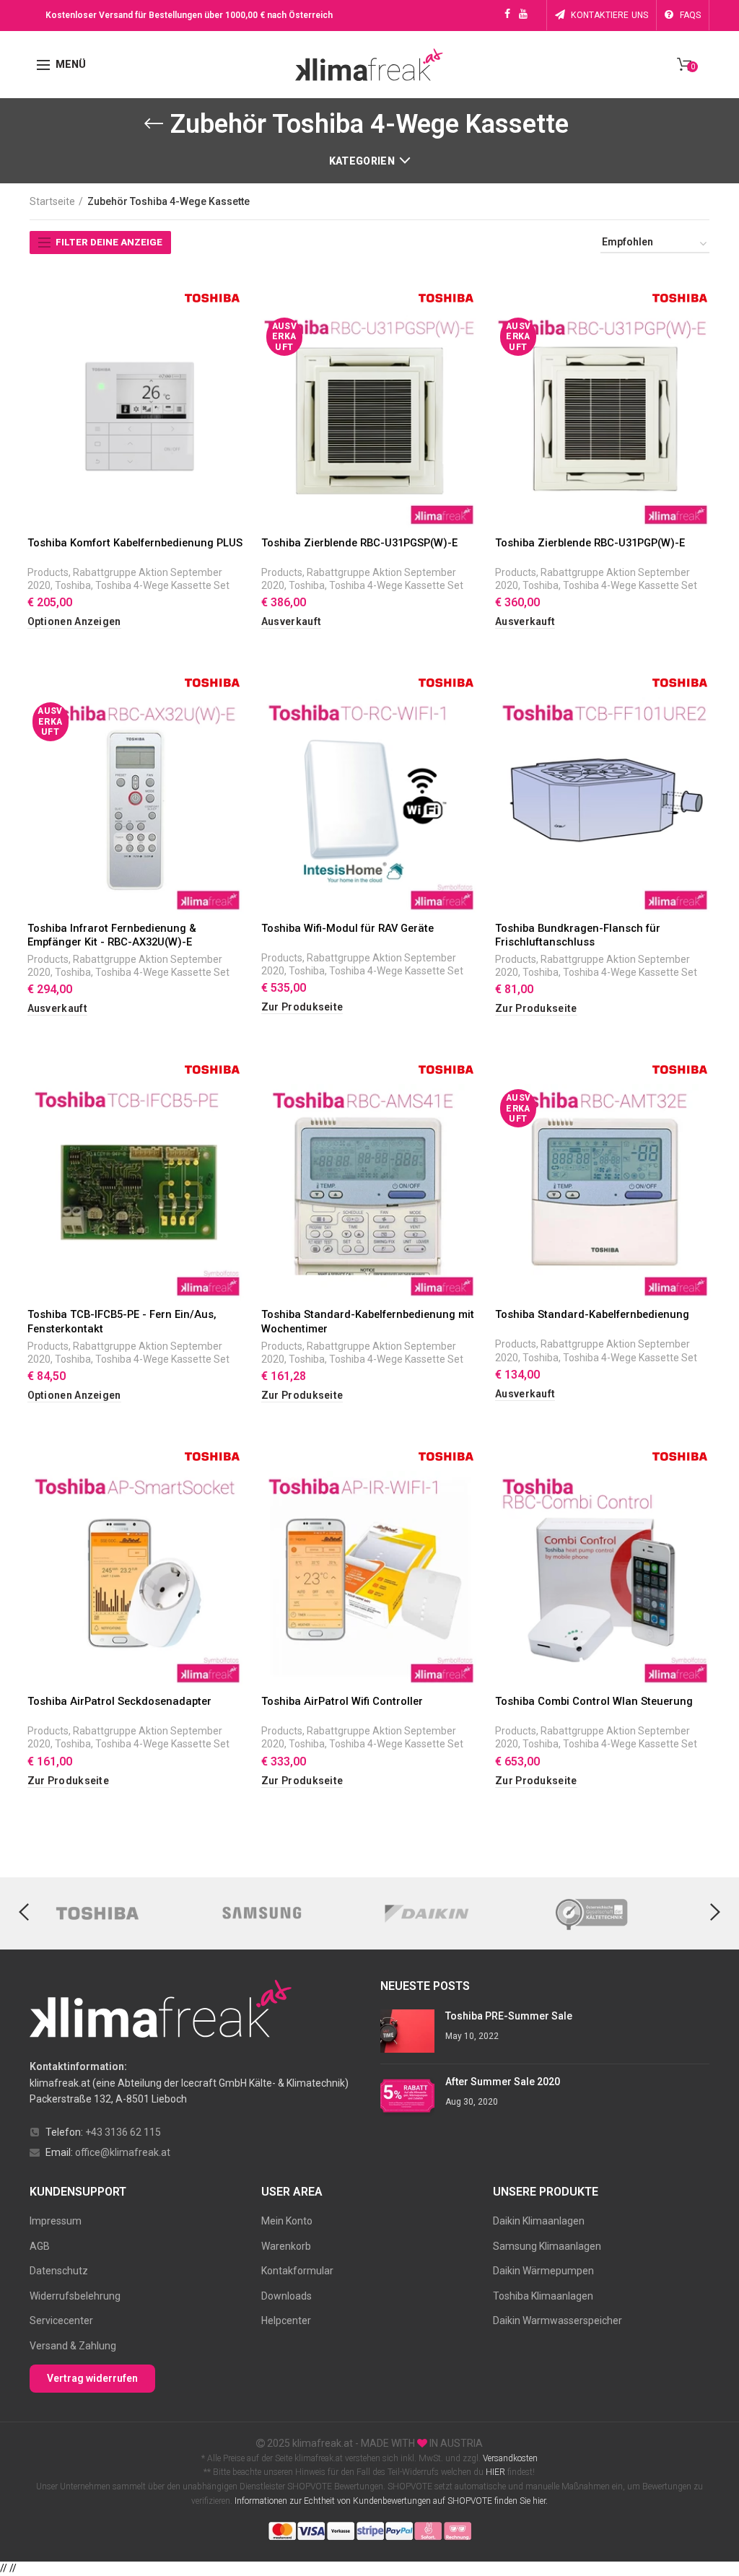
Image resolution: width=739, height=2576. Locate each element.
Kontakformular (297, 2271)
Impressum (56, 2221)
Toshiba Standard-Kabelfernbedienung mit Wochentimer (368, 1321)
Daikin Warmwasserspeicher (557, 2320)
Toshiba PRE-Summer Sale (509, 2016)
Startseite (52, 201)
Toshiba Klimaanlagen (543, 2296)
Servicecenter (61, 2320)
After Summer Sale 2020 (503, 2082)
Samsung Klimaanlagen (547, 2246)
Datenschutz (59, 2271)
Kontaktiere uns (609, 15)
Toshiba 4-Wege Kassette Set (162, 585)
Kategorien (362, 161)
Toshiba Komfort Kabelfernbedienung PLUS (135, 543)
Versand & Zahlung (73, 2346)
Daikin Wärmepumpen (543, 2271)
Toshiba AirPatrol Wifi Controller (342, 1701)
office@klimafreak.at (123, 2152)
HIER (495, 2472)
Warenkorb (286, 2246)
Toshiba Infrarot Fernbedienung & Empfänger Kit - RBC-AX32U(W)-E (112, 935)
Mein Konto (287, 2221)
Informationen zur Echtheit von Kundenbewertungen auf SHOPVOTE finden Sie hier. (391, 2501)
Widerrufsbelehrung (75, 2296)
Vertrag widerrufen (92, 2378)
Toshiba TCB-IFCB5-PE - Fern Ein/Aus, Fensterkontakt (122, 1321)
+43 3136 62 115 (123, 2132)
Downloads (287, 2296)
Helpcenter (286, 2320)
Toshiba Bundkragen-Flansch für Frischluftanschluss (578, 935)
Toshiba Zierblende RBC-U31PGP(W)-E (590, 543)
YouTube (523, 14)
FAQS (691, 15)
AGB (40, 2246)
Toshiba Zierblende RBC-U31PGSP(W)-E (359, 543)
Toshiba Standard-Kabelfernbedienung (592, 1314)
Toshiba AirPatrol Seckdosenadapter (119, 1701)
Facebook (507, 14)
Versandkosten (509, 2458)
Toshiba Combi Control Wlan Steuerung (594, 1701)
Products (48, 572)
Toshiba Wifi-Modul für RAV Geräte (347, 928)
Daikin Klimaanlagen (539, 2221)
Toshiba (73, 585)
